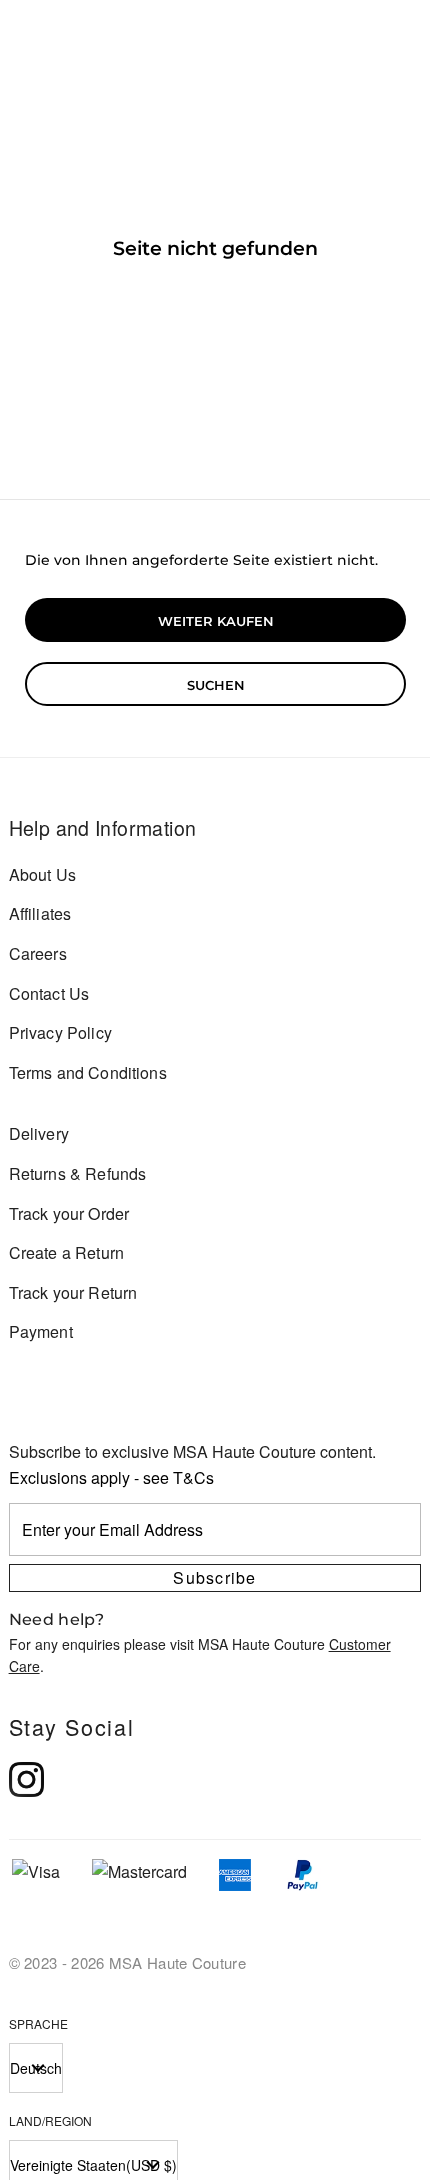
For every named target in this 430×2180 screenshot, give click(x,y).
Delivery (39, 1133)
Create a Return (66, 1252)
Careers (38, 953)
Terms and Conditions (88, 1072)
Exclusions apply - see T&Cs (111, 1477)
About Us (42, 874)
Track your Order (69, 1213)
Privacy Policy (60, 1032)
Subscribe (215, 1577)
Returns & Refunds (78, 1173)
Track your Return (73, 1292)
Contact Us (49, 993)
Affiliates (40, 913)
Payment (41, 1331)
